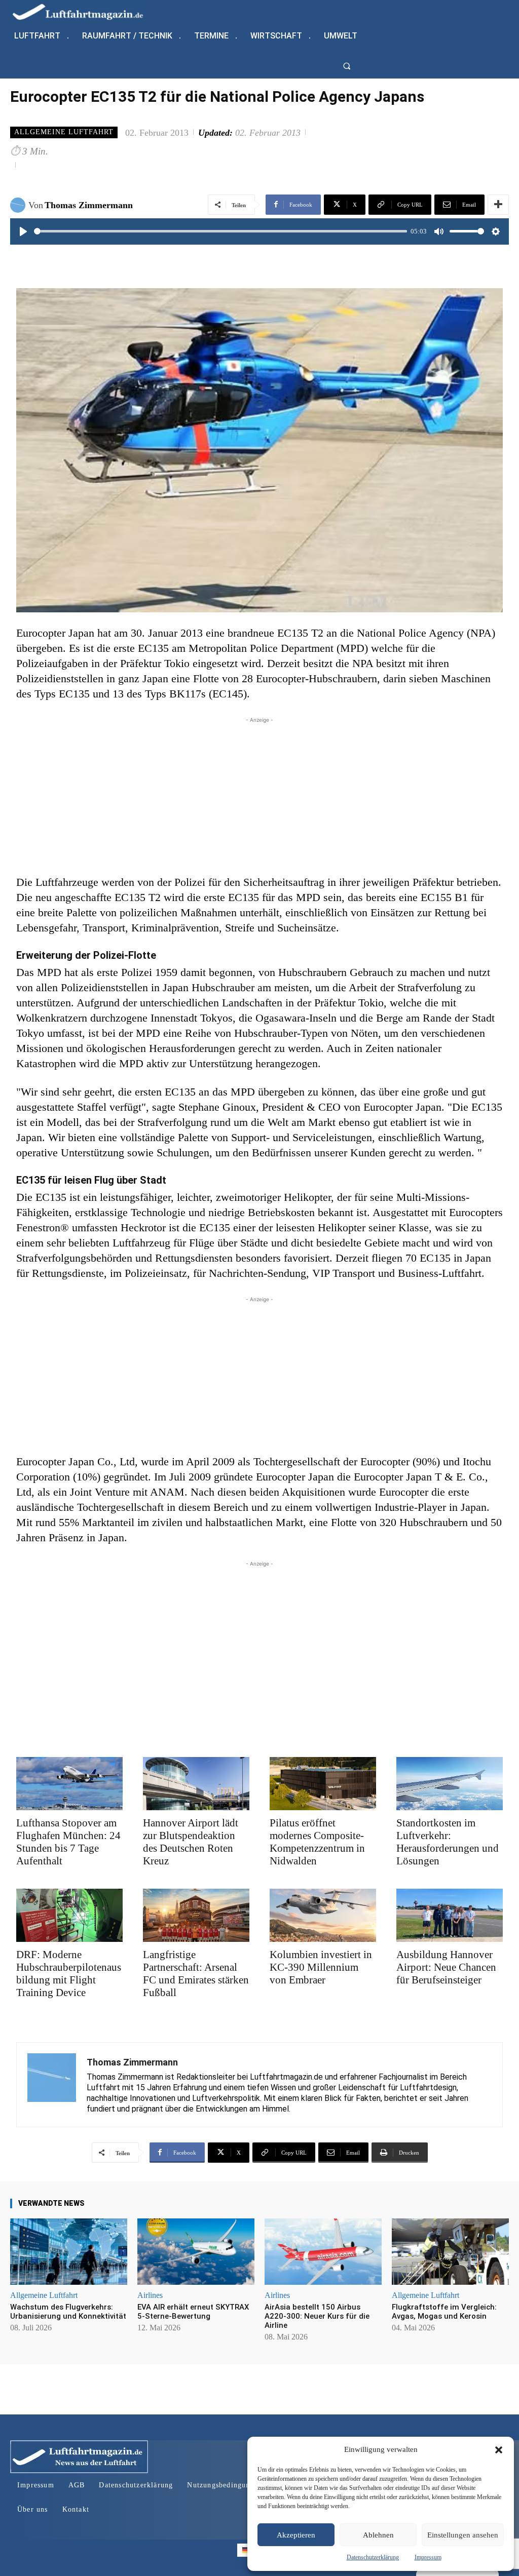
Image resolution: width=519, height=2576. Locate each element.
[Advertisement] (259, 796)
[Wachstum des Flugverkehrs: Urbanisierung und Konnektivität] (69, 2252)
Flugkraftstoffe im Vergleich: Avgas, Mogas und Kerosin (444, 2312)
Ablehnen (378, 2535)
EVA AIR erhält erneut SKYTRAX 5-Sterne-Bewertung (193, 2312)
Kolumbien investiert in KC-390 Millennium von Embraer (321, 1967)
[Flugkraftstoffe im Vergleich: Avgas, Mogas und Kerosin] (450, 2252)
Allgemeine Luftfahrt (64, 132)
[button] (499, 2450)
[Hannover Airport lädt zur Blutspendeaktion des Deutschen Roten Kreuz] (196, 1784)
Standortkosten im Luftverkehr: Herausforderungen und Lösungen (448, 1842)
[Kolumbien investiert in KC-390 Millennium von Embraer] (323, 1915)
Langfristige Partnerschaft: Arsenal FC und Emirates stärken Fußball (196, 1974)
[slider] (220, 231)
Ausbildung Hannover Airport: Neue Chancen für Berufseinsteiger (446, 1967)
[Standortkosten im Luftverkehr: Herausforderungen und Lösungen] (450, 1784)
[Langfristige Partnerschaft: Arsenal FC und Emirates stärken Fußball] (196, 1915)
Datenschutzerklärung (373, 2557)
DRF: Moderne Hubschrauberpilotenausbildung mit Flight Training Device (69, 1974)
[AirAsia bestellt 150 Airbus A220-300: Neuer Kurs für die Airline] (323, 2252)
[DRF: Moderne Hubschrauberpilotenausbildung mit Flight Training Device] (69, 1915)
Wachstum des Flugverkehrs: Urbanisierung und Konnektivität (68, 2312)
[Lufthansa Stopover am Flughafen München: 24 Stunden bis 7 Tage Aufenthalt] (69, 1784)
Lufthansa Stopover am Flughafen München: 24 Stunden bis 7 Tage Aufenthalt (68, 1842)
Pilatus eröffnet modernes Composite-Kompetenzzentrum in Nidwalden (317, 1842)
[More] (498, 205)
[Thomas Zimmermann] (19, 205)
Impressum (428, 2557)
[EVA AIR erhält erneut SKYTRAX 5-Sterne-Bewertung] (196, 2252)
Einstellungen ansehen (463, 2535)
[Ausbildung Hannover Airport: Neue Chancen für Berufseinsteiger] (450, 1915)
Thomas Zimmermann (89, 205)
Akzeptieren (296, 2535)
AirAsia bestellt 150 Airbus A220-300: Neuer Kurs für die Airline (317, 2316)
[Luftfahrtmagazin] (86, 11)
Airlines (150, 2295)
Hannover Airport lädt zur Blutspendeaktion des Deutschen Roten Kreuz (191, 1842)
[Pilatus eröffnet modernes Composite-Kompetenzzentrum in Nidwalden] (323, 1784)
